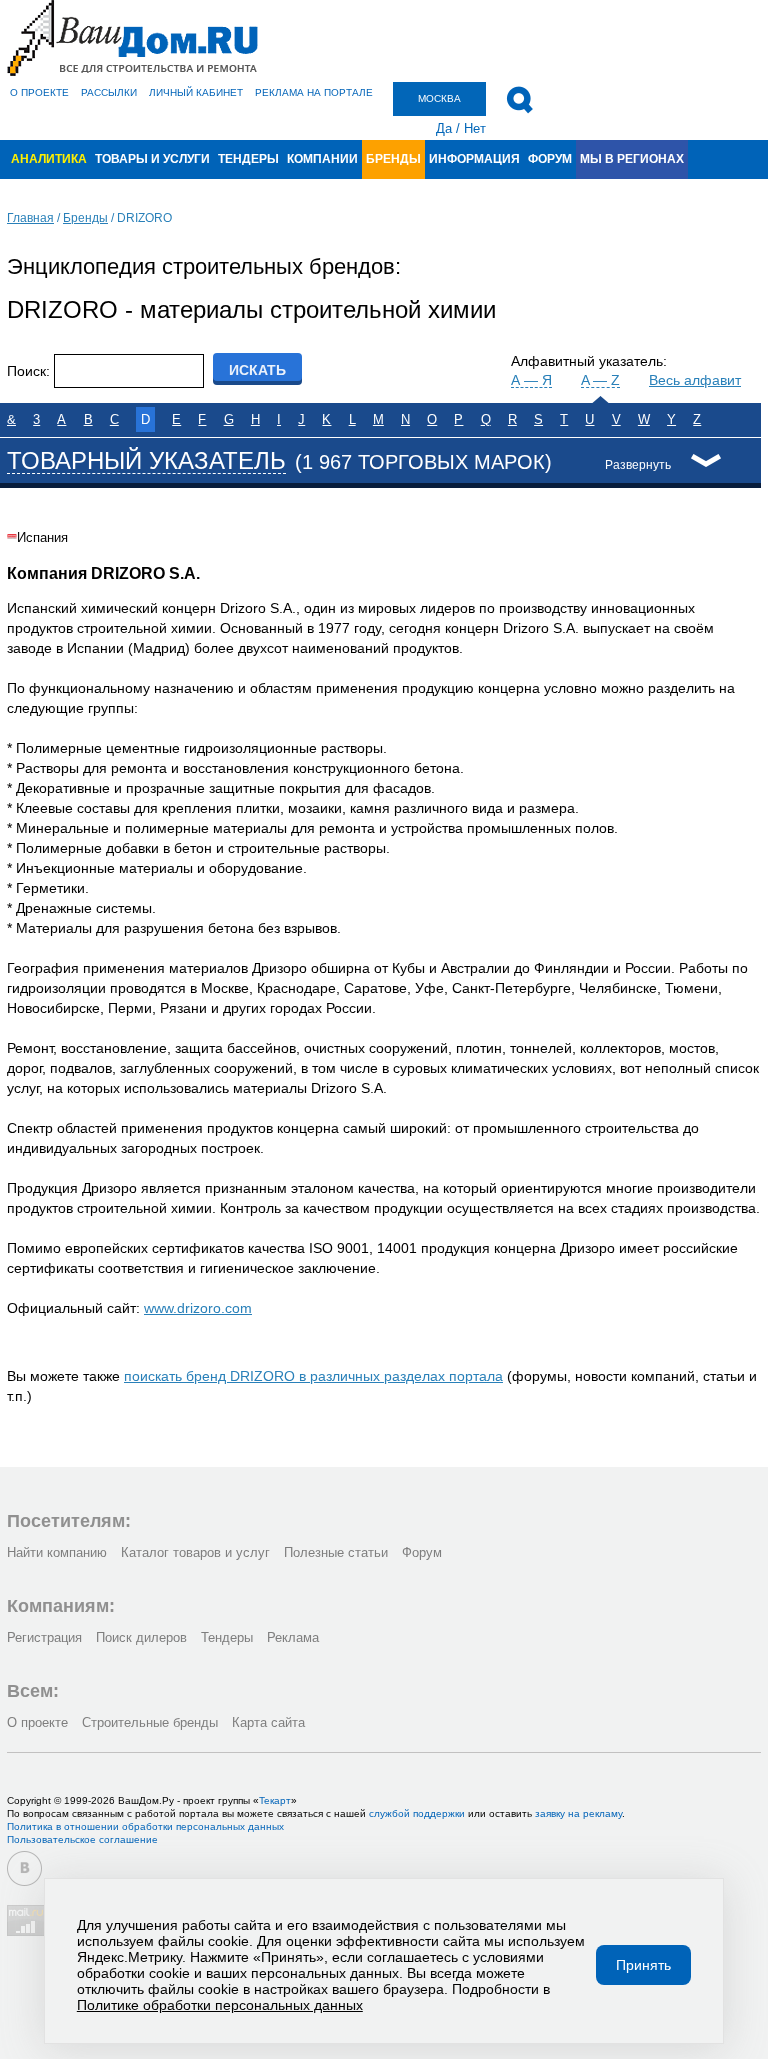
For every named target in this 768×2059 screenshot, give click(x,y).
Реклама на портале (314, 92)
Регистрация (44, 1637)
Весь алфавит (695, 380)
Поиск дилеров (141, 1637)
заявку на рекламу (578, 1813)
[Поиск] (519, 100)
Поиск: (28, 371)
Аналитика (49, 159)
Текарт (275, 1800)
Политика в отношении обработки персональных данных (145, 1826)
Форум (550, 159)
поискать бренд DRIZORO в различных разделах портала (313, 1376)
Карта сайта (268, 1722)
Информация (474, 159)
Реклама (293, 1637)
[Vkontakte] (24, 1868)
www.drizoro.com (198, 1308)
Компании (322, 159)
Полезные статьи (336, 1552)
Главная (30, 218)
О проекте (39, 92)
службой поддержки (417, 1813)
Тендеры (248, 159)
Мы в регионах (632, 159)
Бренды (393, 159)
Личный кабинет (196, 92)
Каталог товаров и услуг (195, 1552)
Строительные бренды (150, 1722)
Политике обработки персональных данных (220, 2005)
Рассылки (109, 92)
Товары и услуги (152, 159)
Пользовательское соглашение (82, 1839)
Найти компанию (57, 1552)
